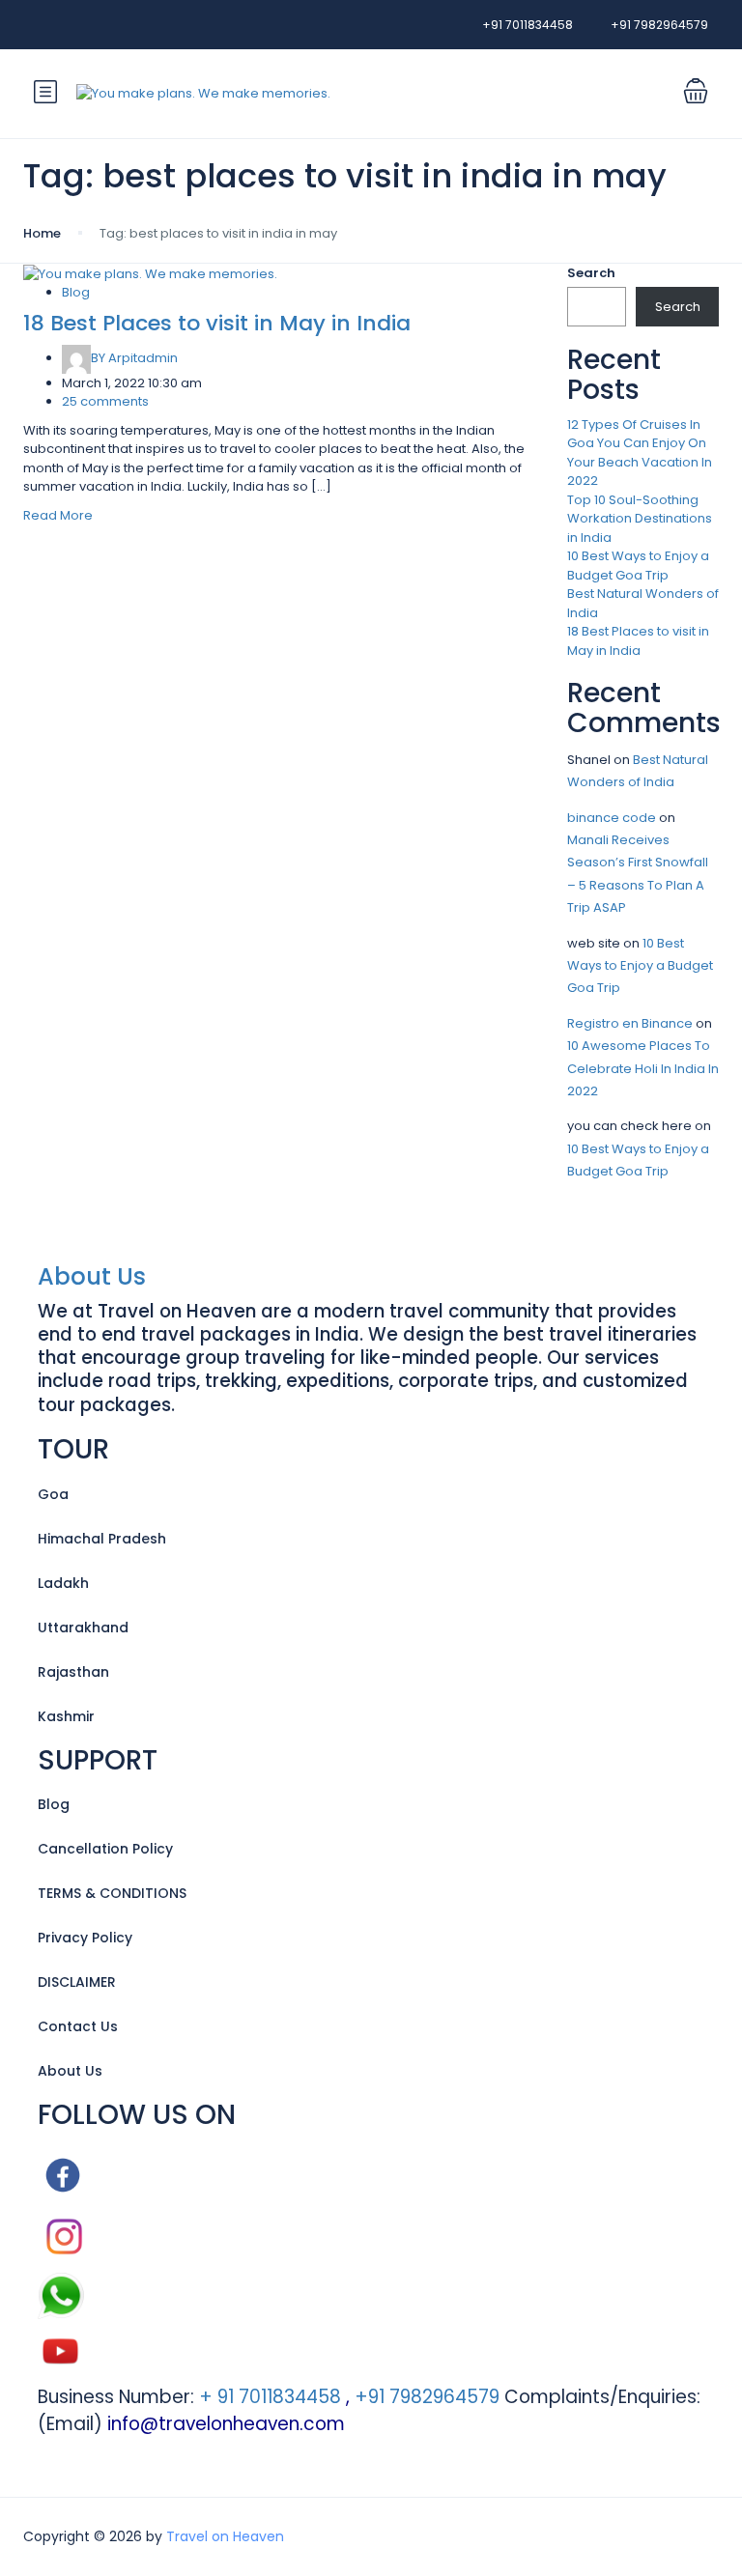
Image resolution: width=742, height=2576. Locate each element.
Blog (76, 292)
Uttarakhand (83, 1628)
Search (591, 273)
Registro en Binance (630, 1023)
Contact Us (78, 2026)
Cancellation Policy (105, 1849)
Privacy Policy (85, 1938)
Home (42, 233)
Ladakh (63, 1583)
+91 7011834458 (528, 25)
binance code (612, 818)
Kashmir (66, 1716)
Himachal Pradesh (102, 1539)
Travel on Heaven (225, 2536)
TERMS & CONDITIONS (112, 1893)
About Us (92, 1276)
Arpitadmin (134, 358)
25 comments (105, 401)
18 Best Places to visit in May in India (217, 323)
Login (561, 93)
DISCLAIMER (77, 1982)
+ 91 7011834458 (268, 2397)
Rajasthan (73, 1672)
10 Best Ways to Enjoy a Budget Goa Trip (638, 566)
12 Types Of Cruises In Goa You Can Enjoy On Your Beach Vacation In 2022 (640, 453)
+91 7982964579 (659, 25)
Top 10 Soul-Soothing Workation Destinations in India (640, 519)
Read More (58, 515)
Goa (53, 1494)
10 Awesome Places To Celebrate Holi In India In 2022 (643, 1068)
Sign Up (630, 93)
